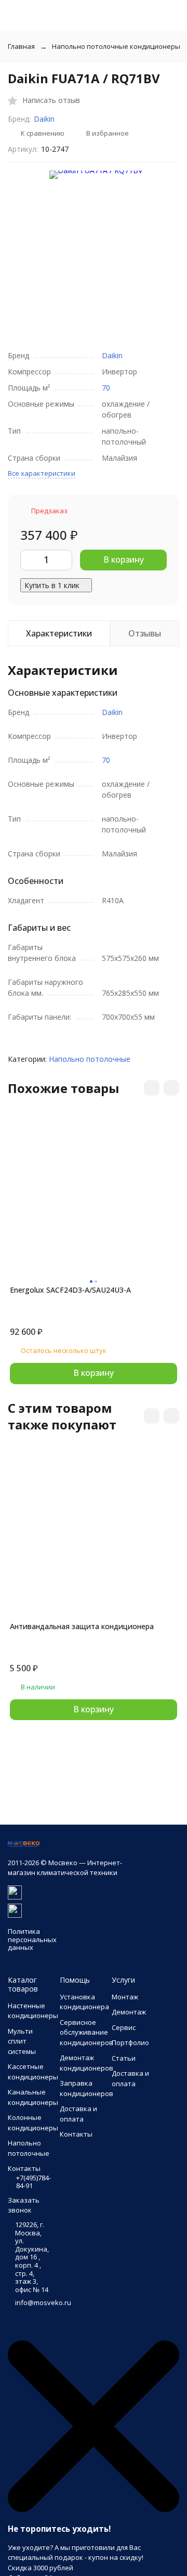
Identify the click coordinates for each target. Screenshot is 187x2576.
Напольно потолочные (90, 1059)
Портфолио (130, 2042)
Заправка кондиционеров (86, 2088)
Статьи (124, 2058)
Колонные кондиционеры (33, 2123)
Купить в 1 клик (52, 585)
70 (106, 388)
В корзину (124, 560)
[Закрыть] (94, 2509)
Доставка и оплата (78, 2114)
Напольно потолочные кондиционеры (116, 46)
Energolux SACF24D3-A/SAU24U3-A (70, 1290)
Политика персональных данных (32, 1939)
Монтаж (125, 1997)
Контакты (76, 2134)
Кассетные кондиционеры (33, 2072)
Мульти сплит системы (22, 2041)
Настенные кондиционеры (33, 2011)
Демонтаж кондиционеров (86, 2063)
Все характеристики (42, 473)
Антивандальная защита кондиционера (82, 1626)
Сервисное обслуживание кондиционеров (86, 2032)
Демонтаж (129, 2012)
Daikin (44, 119)
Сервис (124, 2027)
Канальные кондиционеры (33, 2097)
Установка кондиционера (84, 2002)
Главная (21, 46)
